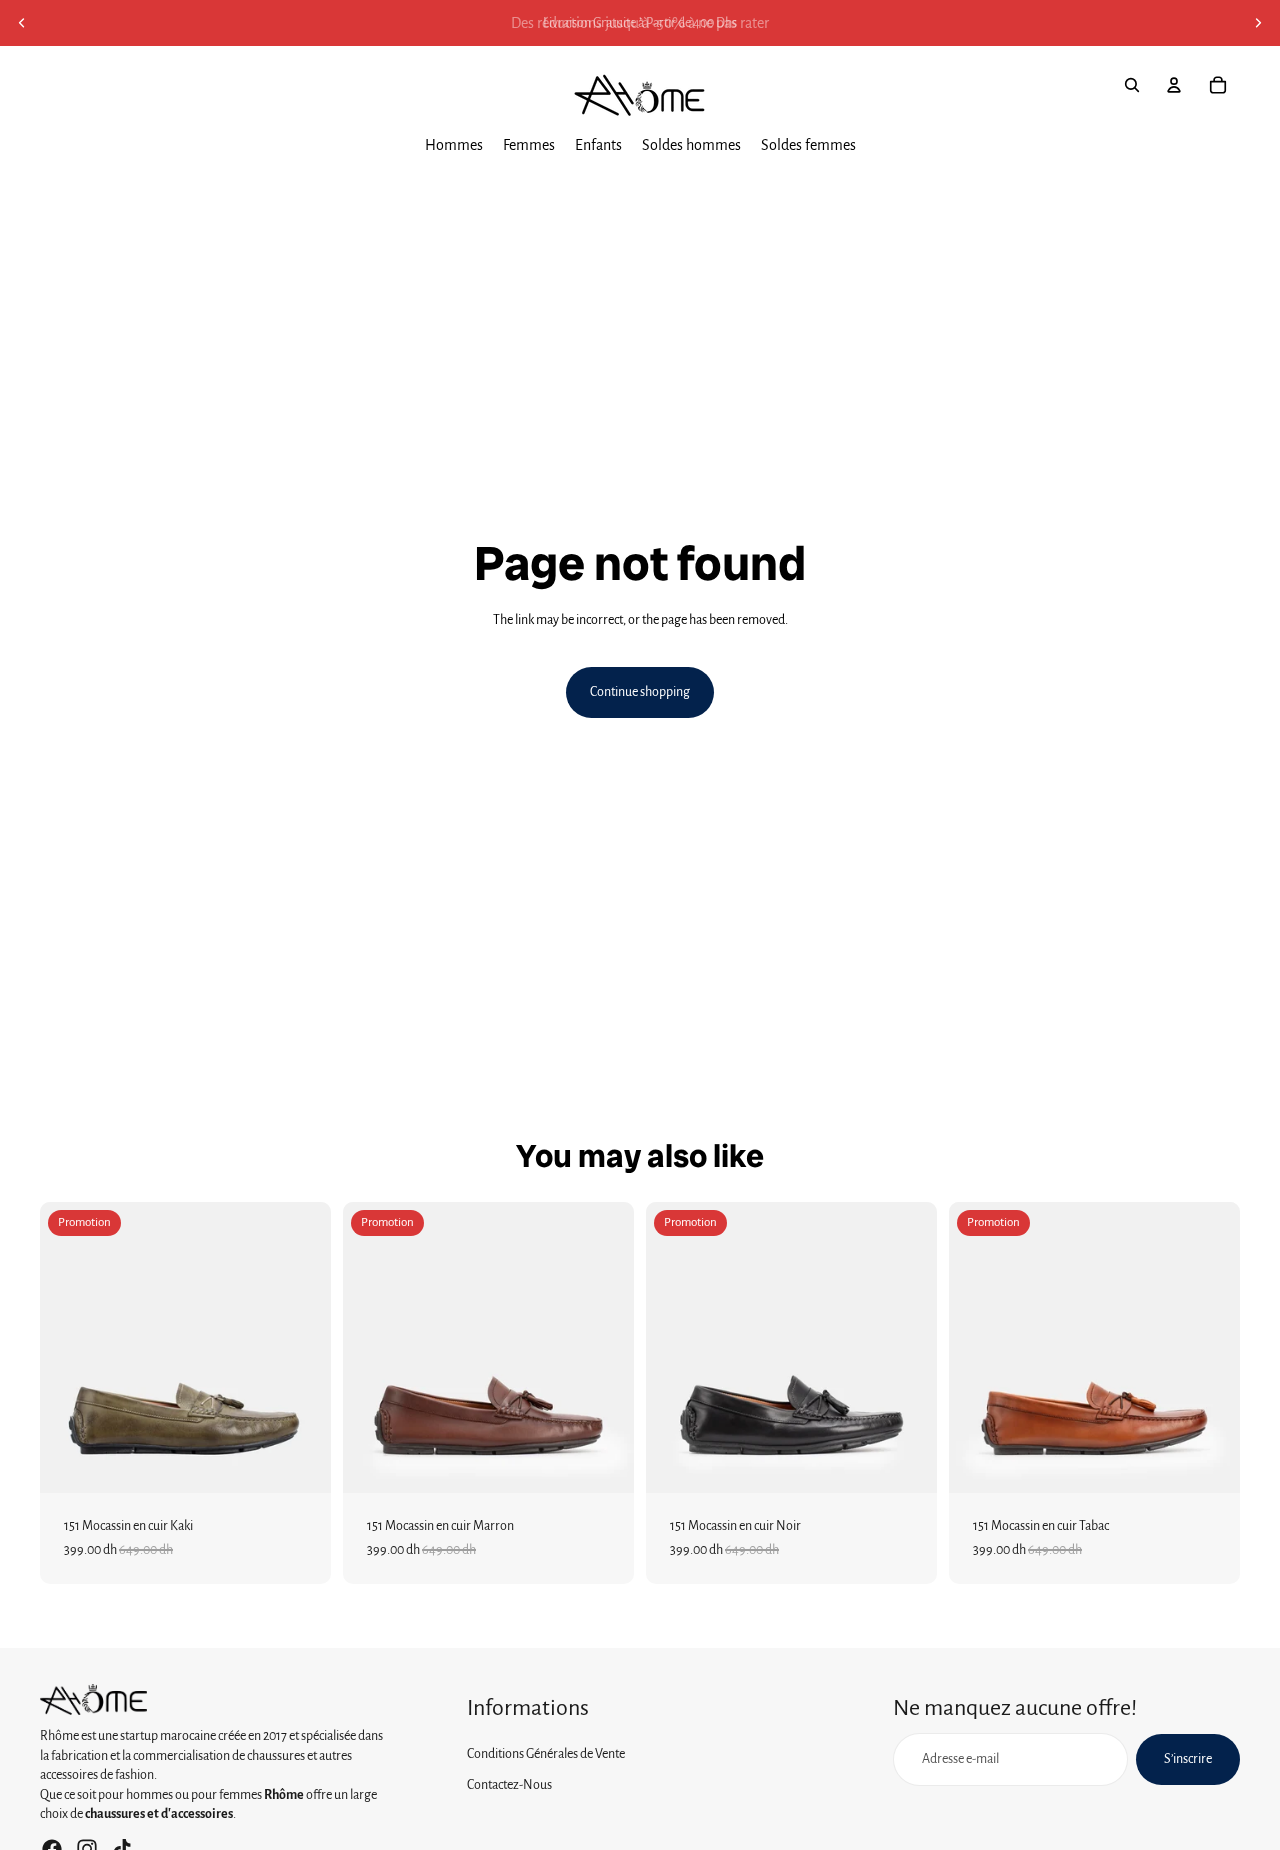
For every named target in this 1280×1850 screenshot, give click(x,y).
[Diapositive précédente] (22, 23)
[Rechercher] (1132, 85)
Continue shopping (640, 692)
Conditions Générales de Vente (546, 1754)
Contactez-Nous (509, 1785)
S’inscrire (1188, 1759)
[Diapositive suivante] (1258, 23)
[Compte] (1174, 85)
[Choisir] (300, 1462)
